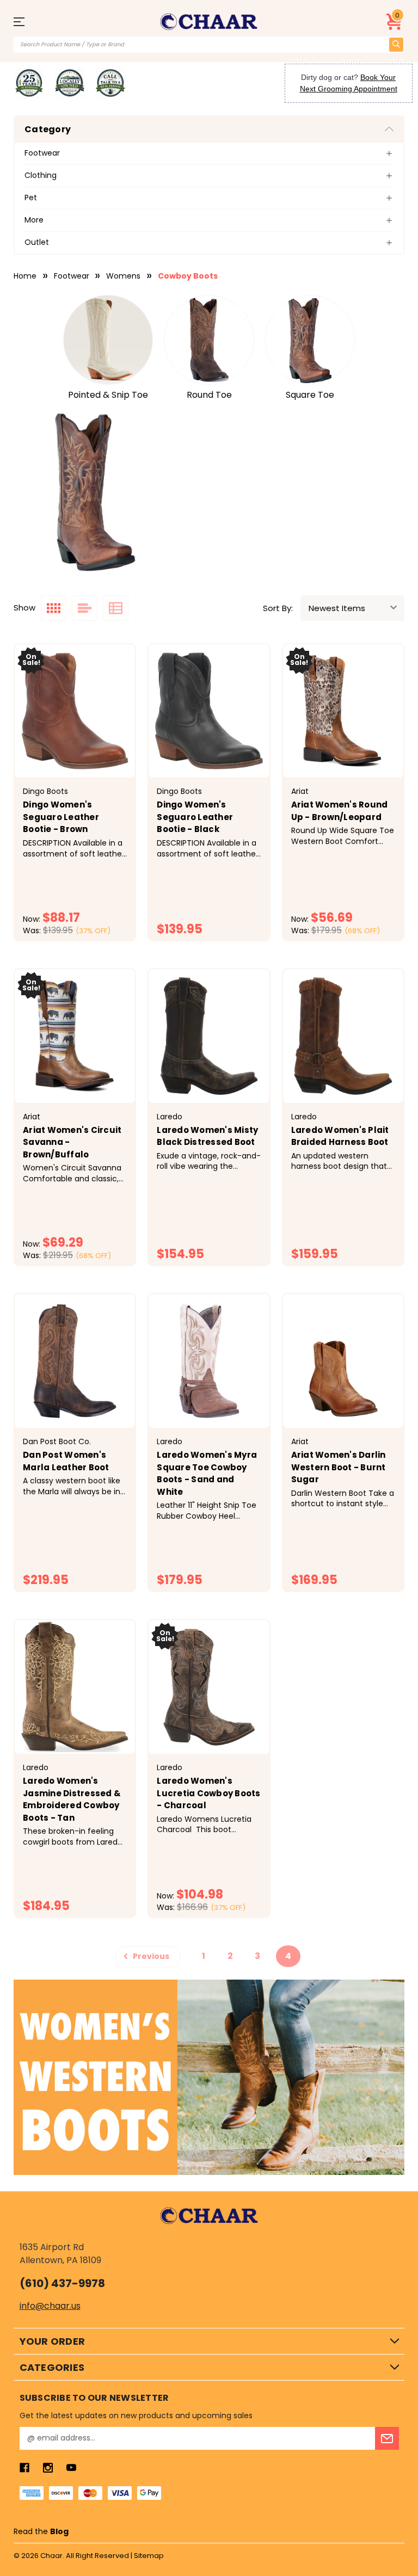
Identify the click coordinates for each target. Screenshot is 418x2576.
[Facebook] (24, 2468)
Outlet (37, 242)
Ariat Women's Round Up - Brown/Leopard (340, 811)
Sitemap (149, 2556)
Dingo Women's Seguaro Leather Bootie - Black (195, 817)
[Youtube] (71, 2468)
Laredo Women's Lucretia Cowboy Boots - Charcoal (208, 1793)
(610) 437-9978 (62, 2283)
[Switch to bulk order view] (116, 608)
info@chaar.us (50, 2306)
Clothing (41, 175)
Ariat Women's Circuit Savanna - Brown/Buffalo (72, 1142)
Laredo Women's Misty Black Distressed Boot (207, 1136)
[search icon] (396, 45)
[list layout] (85, 608)
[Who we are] (29, 83)
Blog (59, 2531)
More (34, 220)
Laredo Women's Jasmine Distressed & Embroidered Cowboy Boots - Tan (72, 1799)
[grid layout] (54, 608)
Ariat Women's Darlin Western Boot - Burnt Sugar (339, 1467)
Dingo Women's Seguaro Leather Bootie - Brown (61, 817)
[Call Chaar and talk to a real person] (110, 83)
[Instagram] (48, 2468)
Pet (31, 198)
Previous (150, 1956)
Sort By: (278, 608)
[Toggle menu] (23, 21)
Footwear (42, 153)
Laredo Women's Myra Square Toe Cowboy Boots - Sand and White (207, 1473)
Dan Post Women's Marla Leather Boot (66, 1461)
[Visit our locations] (70, 83)
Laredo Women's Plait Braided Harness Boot (340, 1136)
